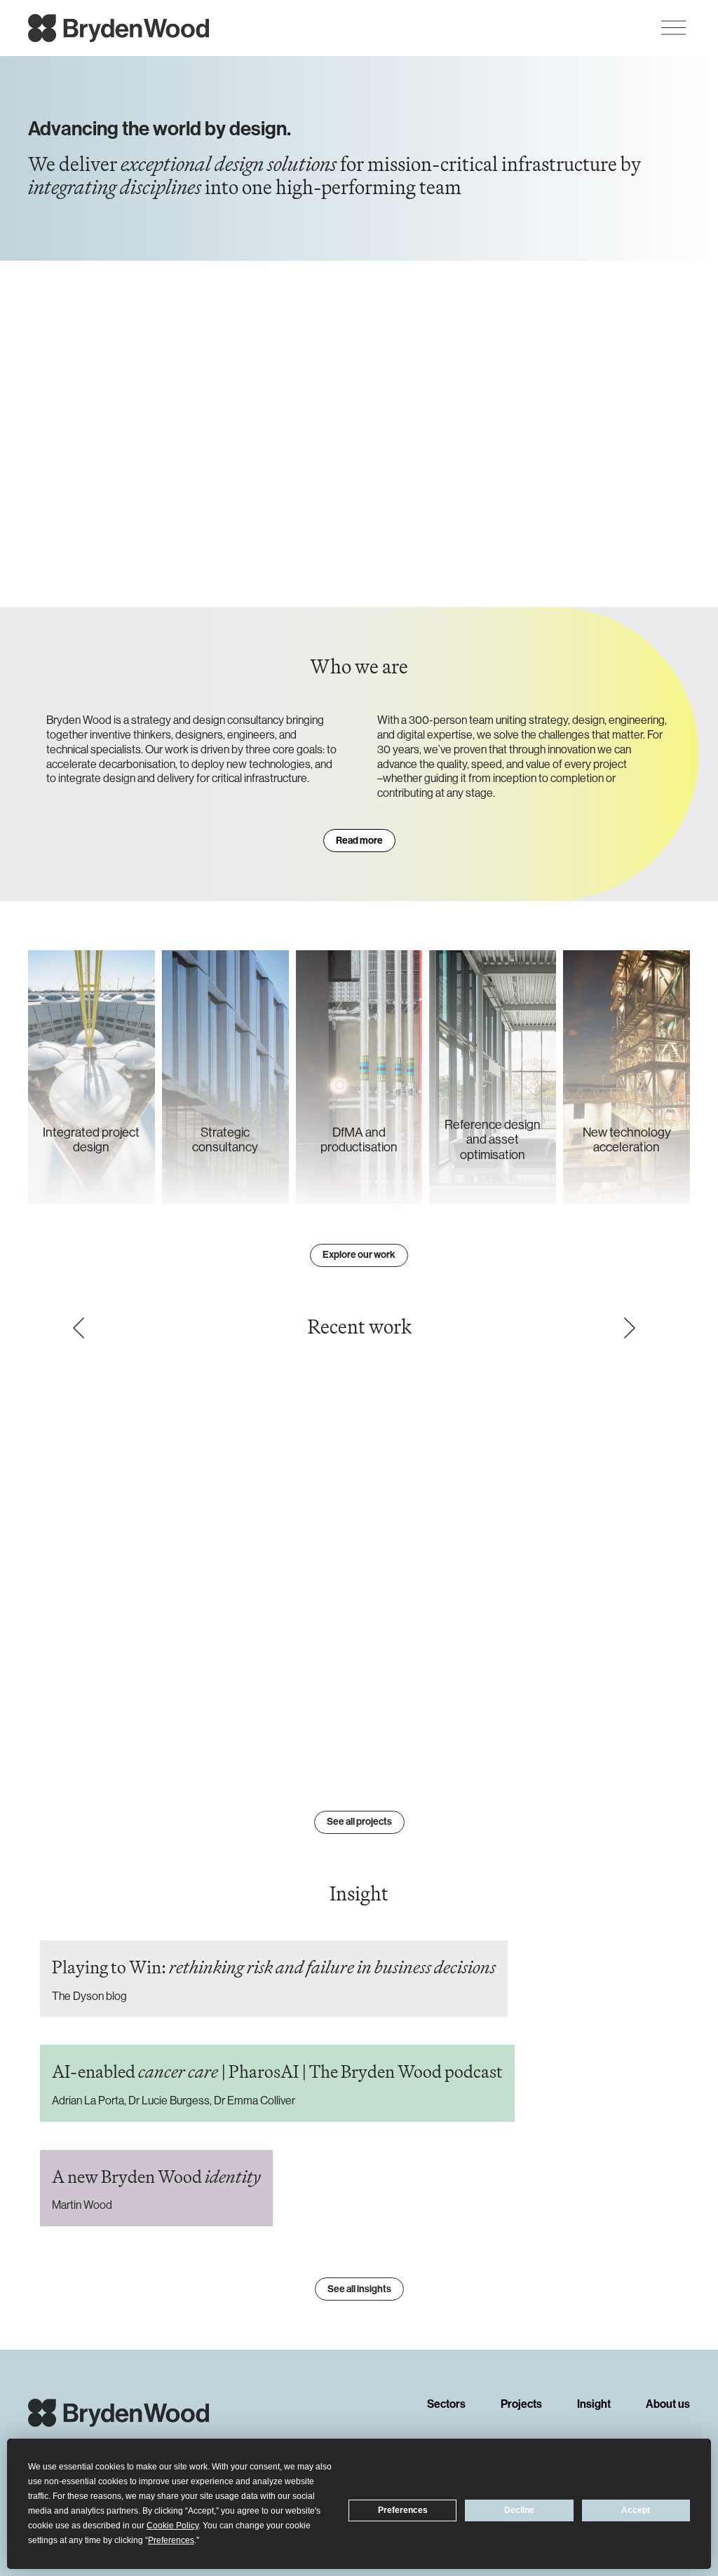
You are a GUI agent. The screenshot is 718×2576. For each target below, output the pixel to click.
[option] (353, 1566)
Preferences (403, 2510)
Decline (519, 2510)
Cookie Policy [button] (172, 2526)
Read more (359, 841)
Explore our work (359, 1255)
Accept (636, 2510)
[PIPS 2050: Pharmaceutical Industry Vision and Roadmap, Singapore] (353, 1560)
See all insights (359, 2289)
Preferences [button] (171, 2540)
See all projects (359, 1822)
